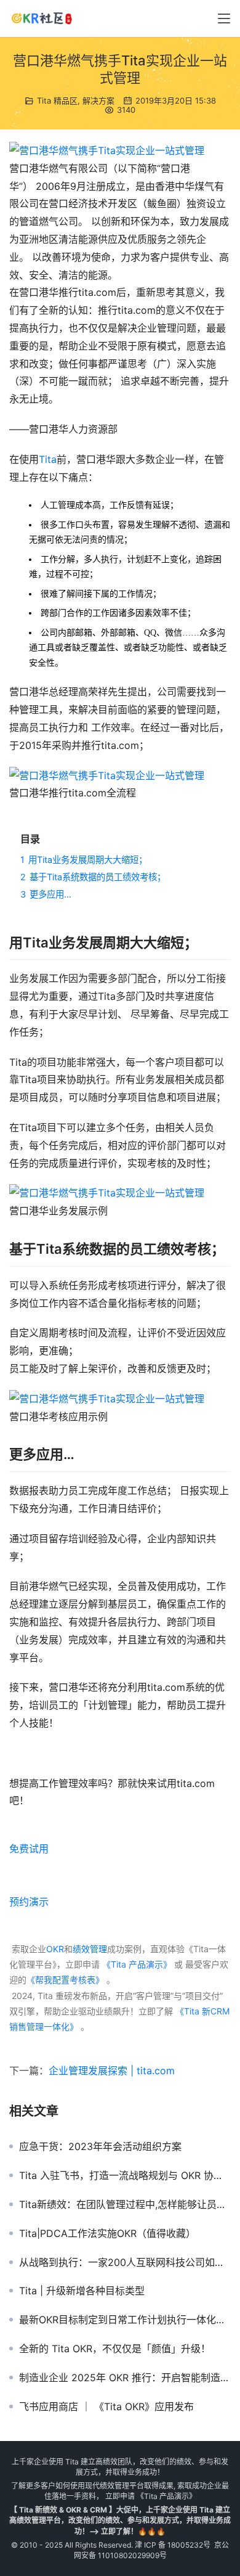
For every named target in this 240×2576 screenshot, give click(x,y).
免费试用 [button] (29, 1849)
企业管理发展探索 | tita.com (112, 2071)
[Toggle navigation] (224, 18)
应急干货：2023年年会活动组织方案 (100, 2146)
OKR (55, 1949)
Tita (48, 459)
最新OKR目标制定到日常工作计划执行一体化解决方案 (125, 2320)
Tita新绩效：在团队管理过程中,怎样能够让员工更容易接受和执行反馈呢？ (125, 2204)
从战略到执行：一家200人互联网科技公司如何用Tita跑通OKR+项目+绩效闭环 (125, 2262)
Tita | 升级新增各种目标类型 (82, 2291)
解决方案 (98, 100)
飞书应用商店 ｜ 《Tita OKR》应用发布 (106, 2406)
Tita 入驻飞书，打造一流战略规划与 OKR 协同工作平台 (125, 2175)
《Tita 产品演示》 (136, 1964)
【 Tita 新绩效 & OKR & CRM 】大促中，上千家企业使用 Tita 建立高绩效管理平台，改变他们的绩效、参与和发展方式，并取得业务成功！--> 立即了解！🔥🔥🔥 (120, 2520)
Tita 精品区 (57, 100)
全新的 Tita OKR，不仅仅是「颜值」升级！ (115, 2349)
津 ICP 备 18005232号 (173, 2545)
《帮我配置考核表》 (65, 1980)
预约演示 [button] (29, 1902)
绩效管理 (90, 1949)
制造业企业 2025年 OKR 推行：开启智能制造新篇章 (125, 2378)
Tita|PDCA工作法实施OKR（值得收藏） (107, 2233)
